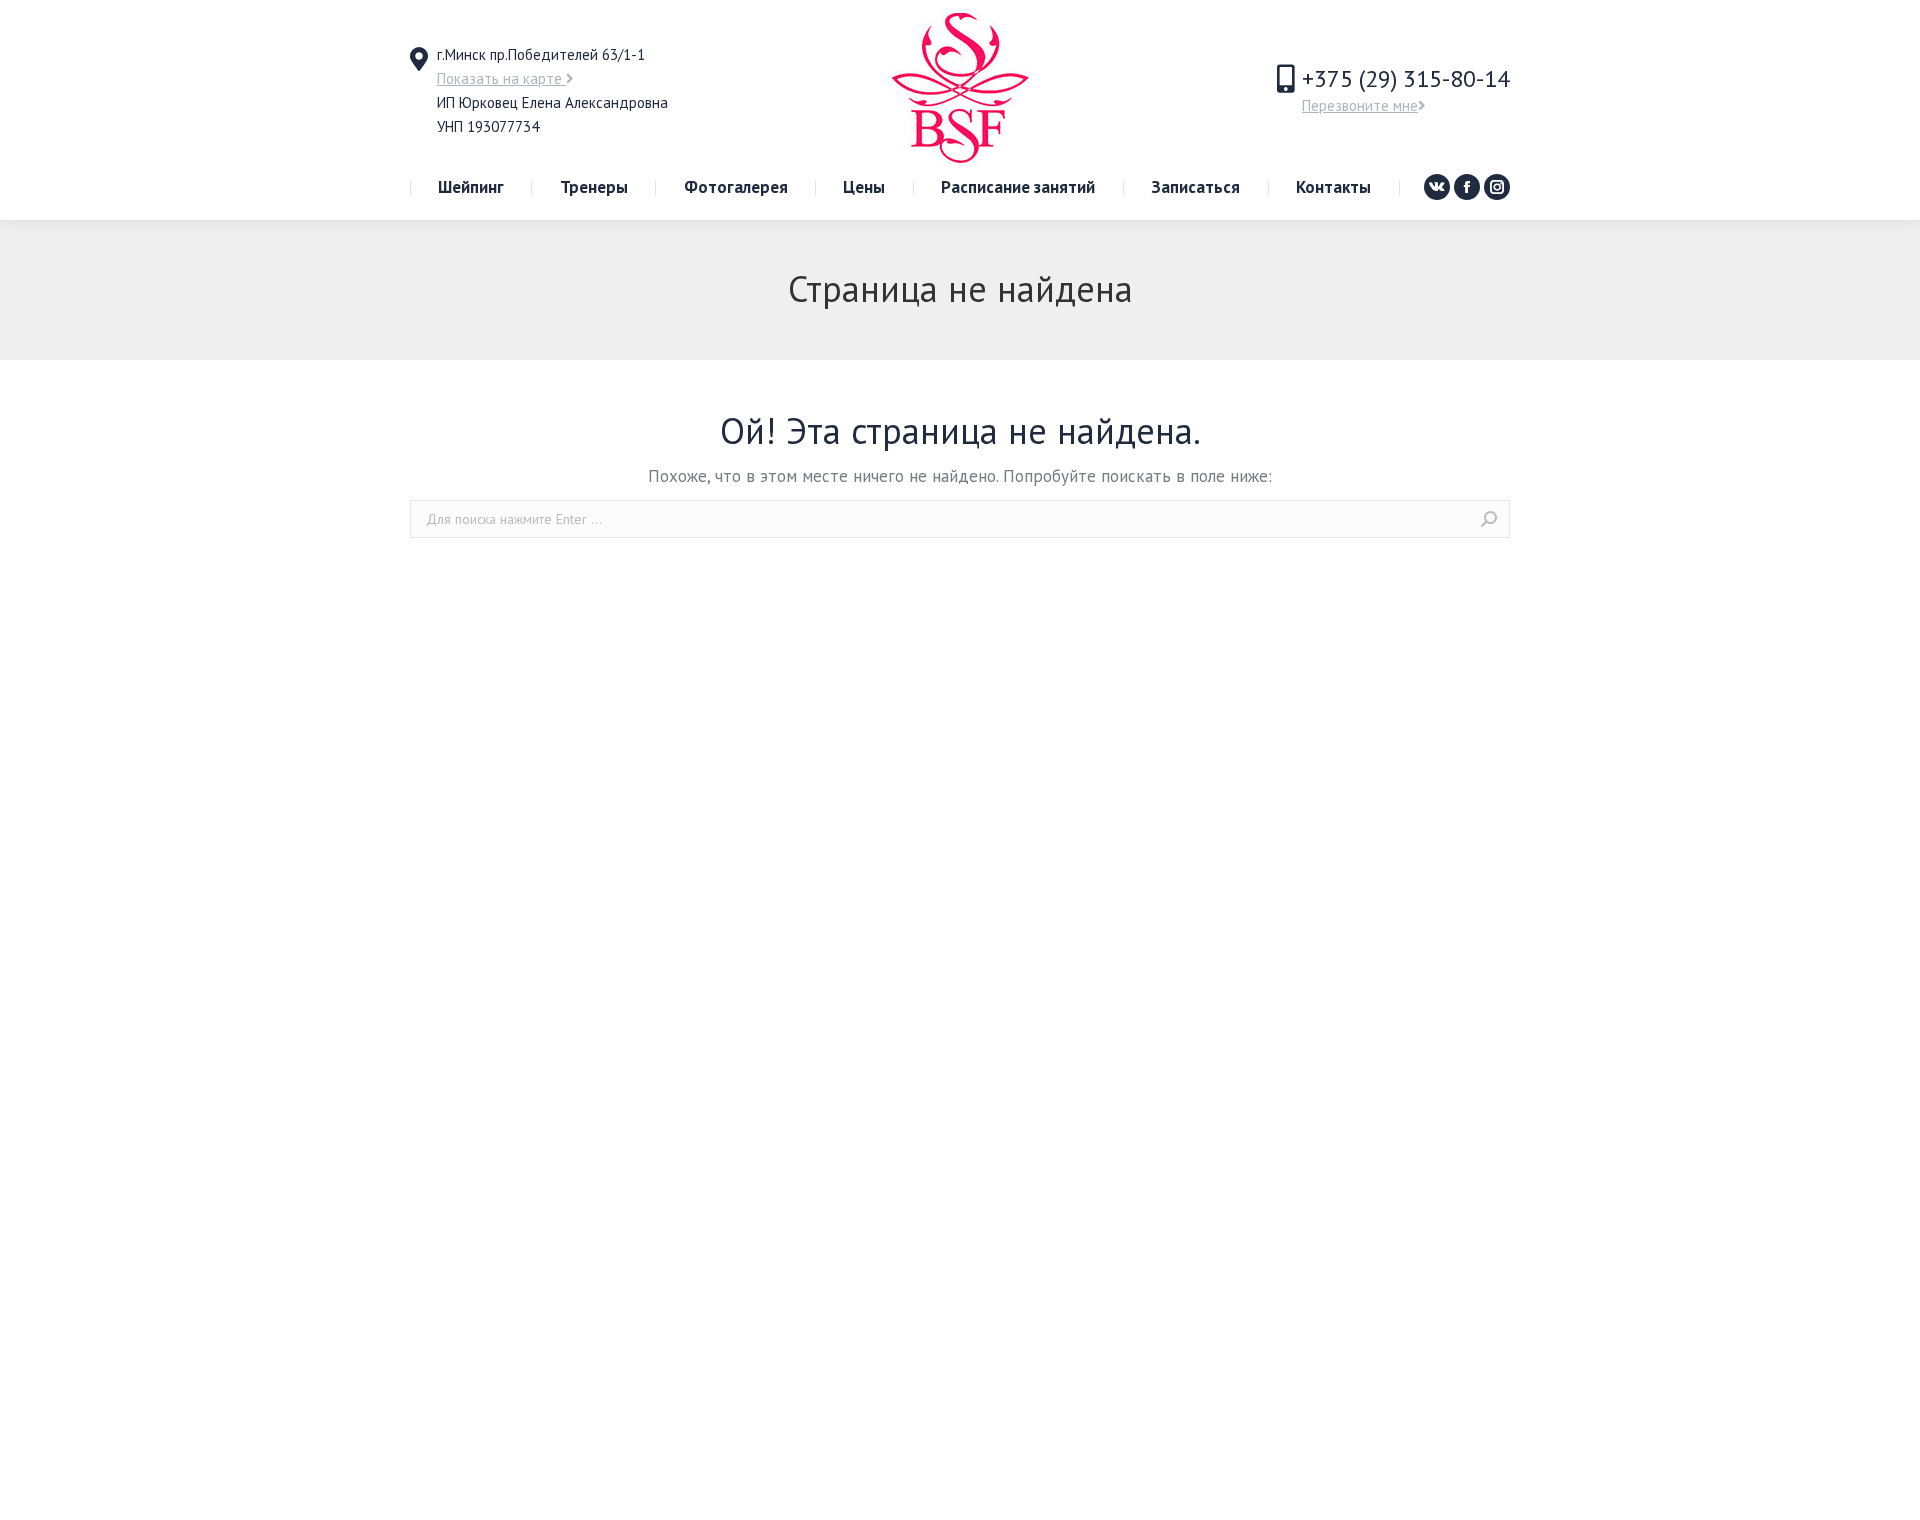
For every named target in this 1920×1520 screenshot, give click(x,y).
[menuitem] (471, 187)
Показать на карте (501, 78)
